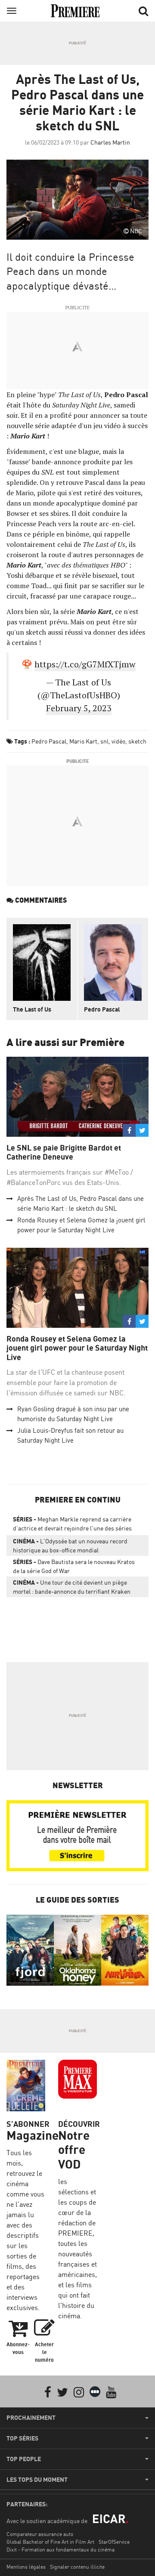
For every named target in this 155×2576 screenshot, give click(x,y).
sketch (137, 741)
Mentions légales (26, 2567)
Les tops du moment (37, 2480)
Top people (24, 2459)
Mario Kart (83, 741)
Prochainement (31, 2418)
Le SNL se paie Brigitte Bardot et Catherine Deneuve (64, 1152)
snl (104, 741)
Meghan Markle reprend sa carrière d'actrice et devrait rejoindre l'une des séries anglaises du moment (72, 1525)
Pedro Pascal (49, 741)
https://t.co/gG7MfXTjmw (85, 664)
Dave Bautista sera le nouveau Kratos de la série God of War (74, 1566)
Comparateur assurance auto (40, 2534)
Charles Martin (110, 142)
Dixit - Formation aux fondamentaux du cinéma (60, 2550)
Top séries (22, 2438)
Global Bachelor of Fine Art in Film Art (50, 2542)
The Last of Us (32, 1009)
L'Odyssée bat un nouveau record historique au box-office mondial (70, 1546)
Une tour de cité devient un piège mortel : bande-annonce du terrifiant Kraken (72, 1587)
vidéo (118, 741)
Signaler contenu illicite (77, 2567)
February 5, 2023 (79, 708)
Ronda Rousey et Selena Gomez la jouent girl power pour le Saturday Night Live (77, 1348)
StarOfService (114, 2542)
